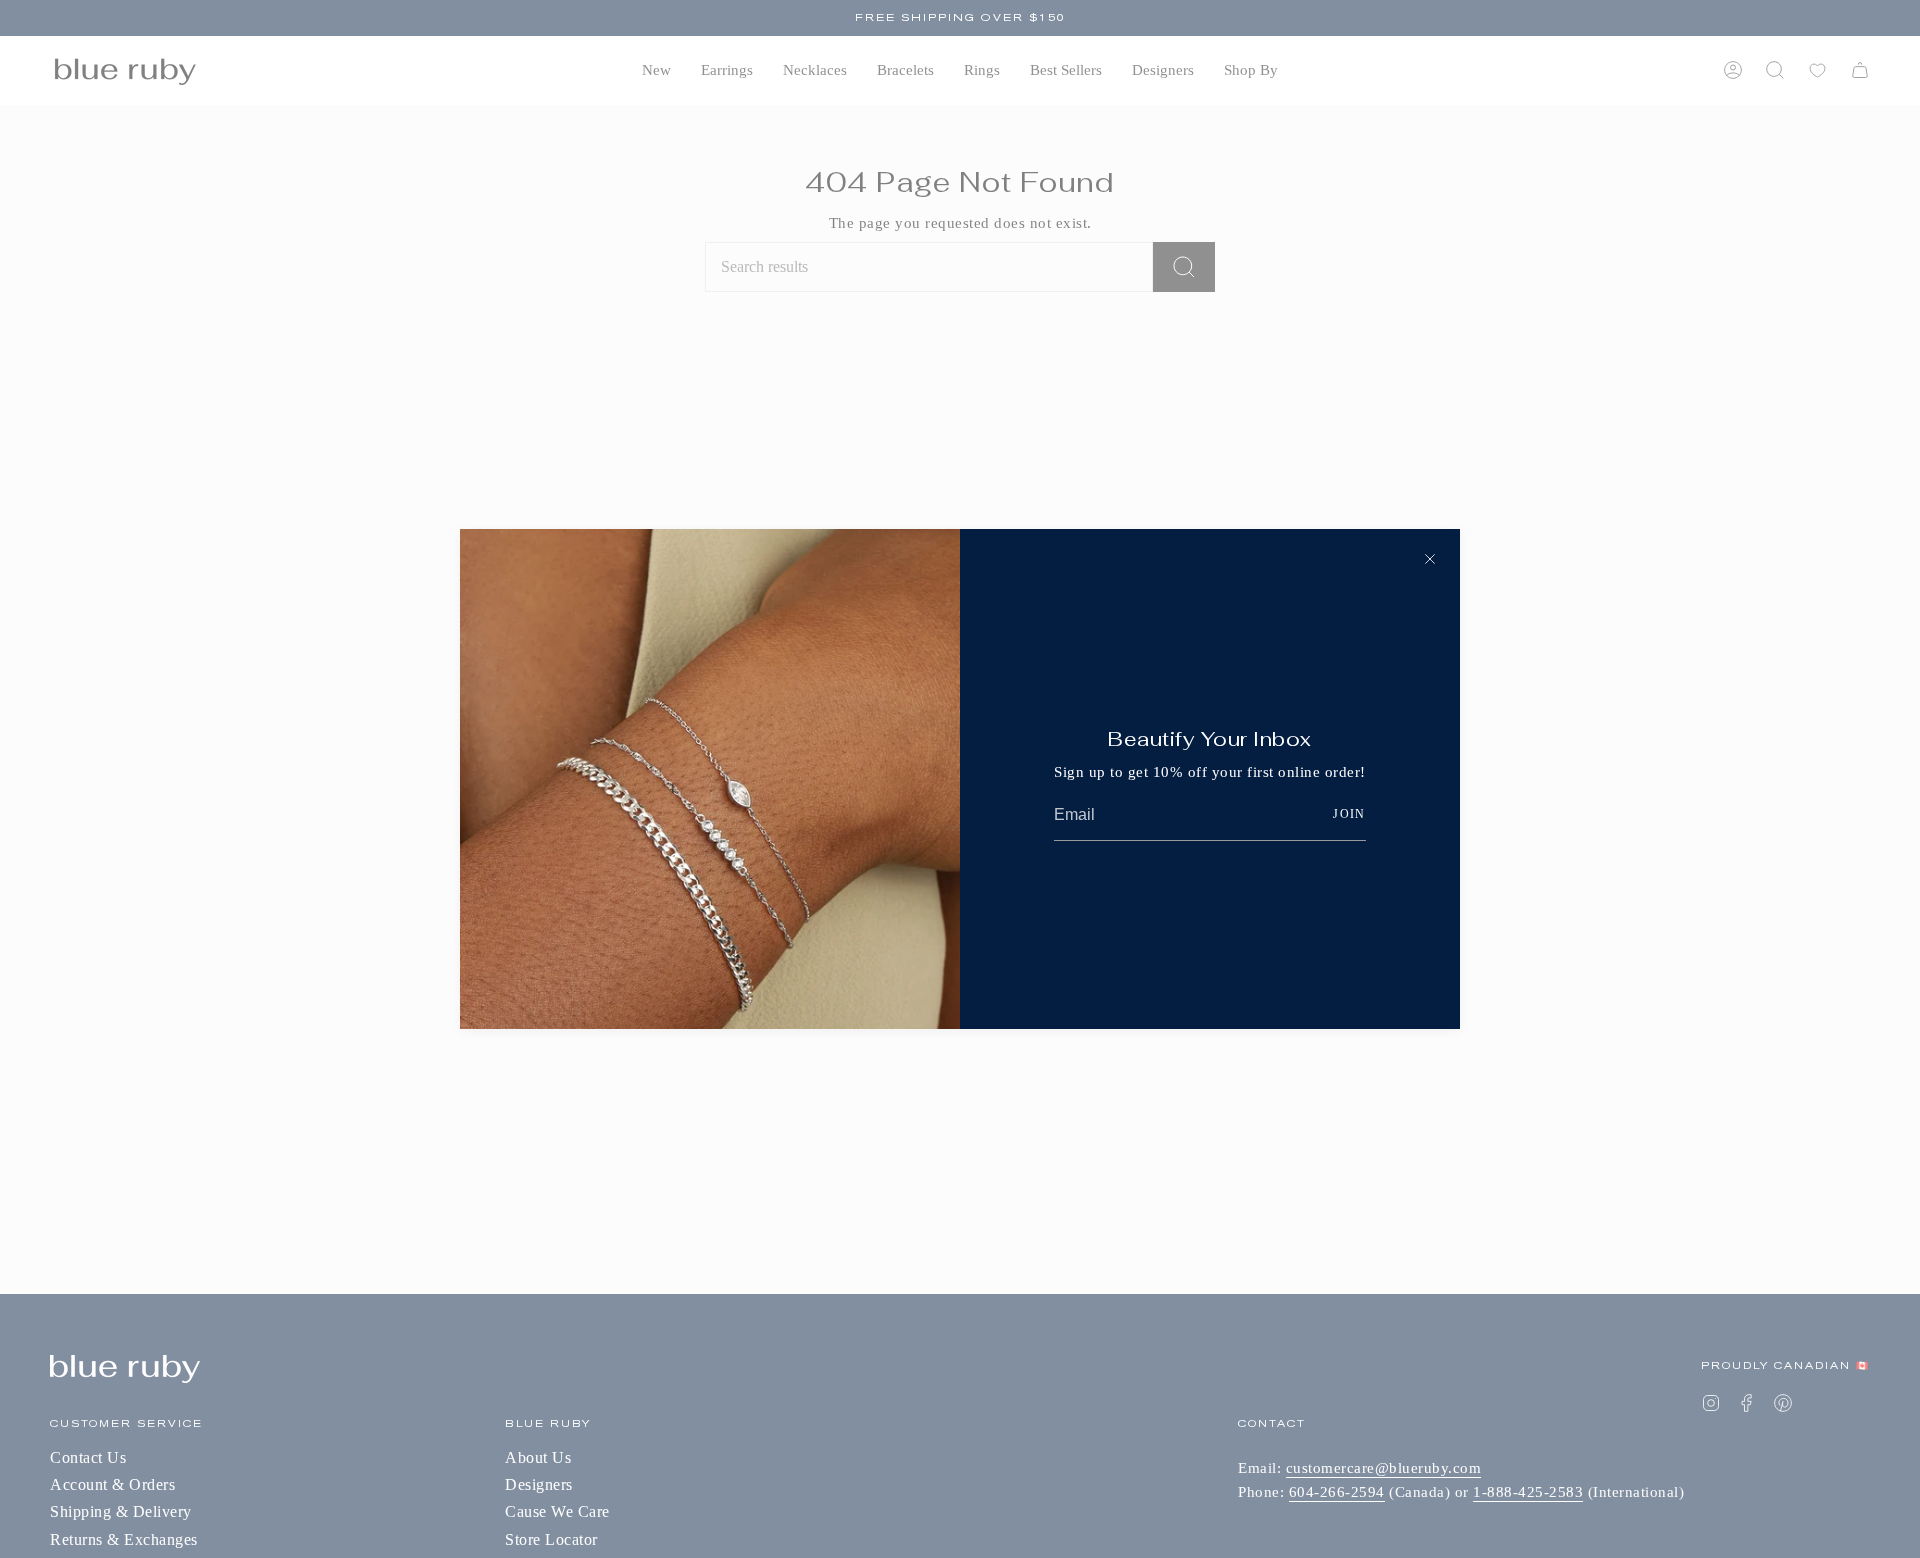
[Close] (1430, 559)
